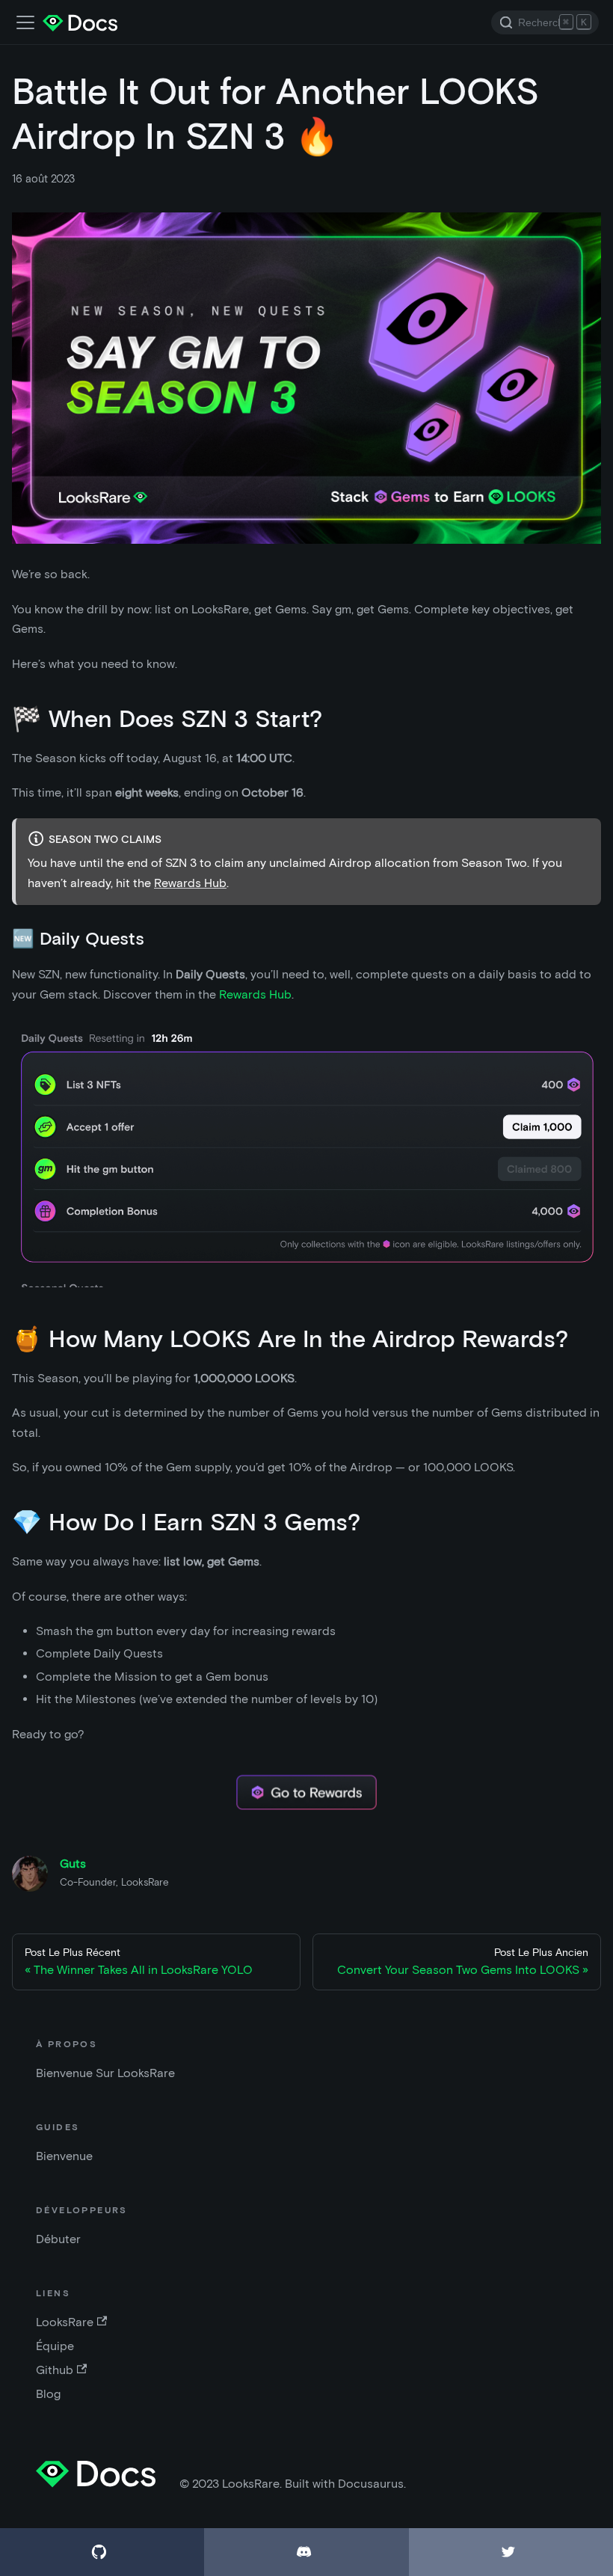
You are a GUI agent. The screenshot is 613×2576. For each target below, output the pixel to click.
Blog (48, 2394)
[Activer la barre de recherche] (25, 22)
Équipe (55, 2346)
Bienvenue (64, 2156)
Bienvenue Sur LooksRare (105, 2073)
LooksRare (65, 2322)
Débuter (58, 2239)
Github (55, 2370)
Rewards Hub (190, 883)
